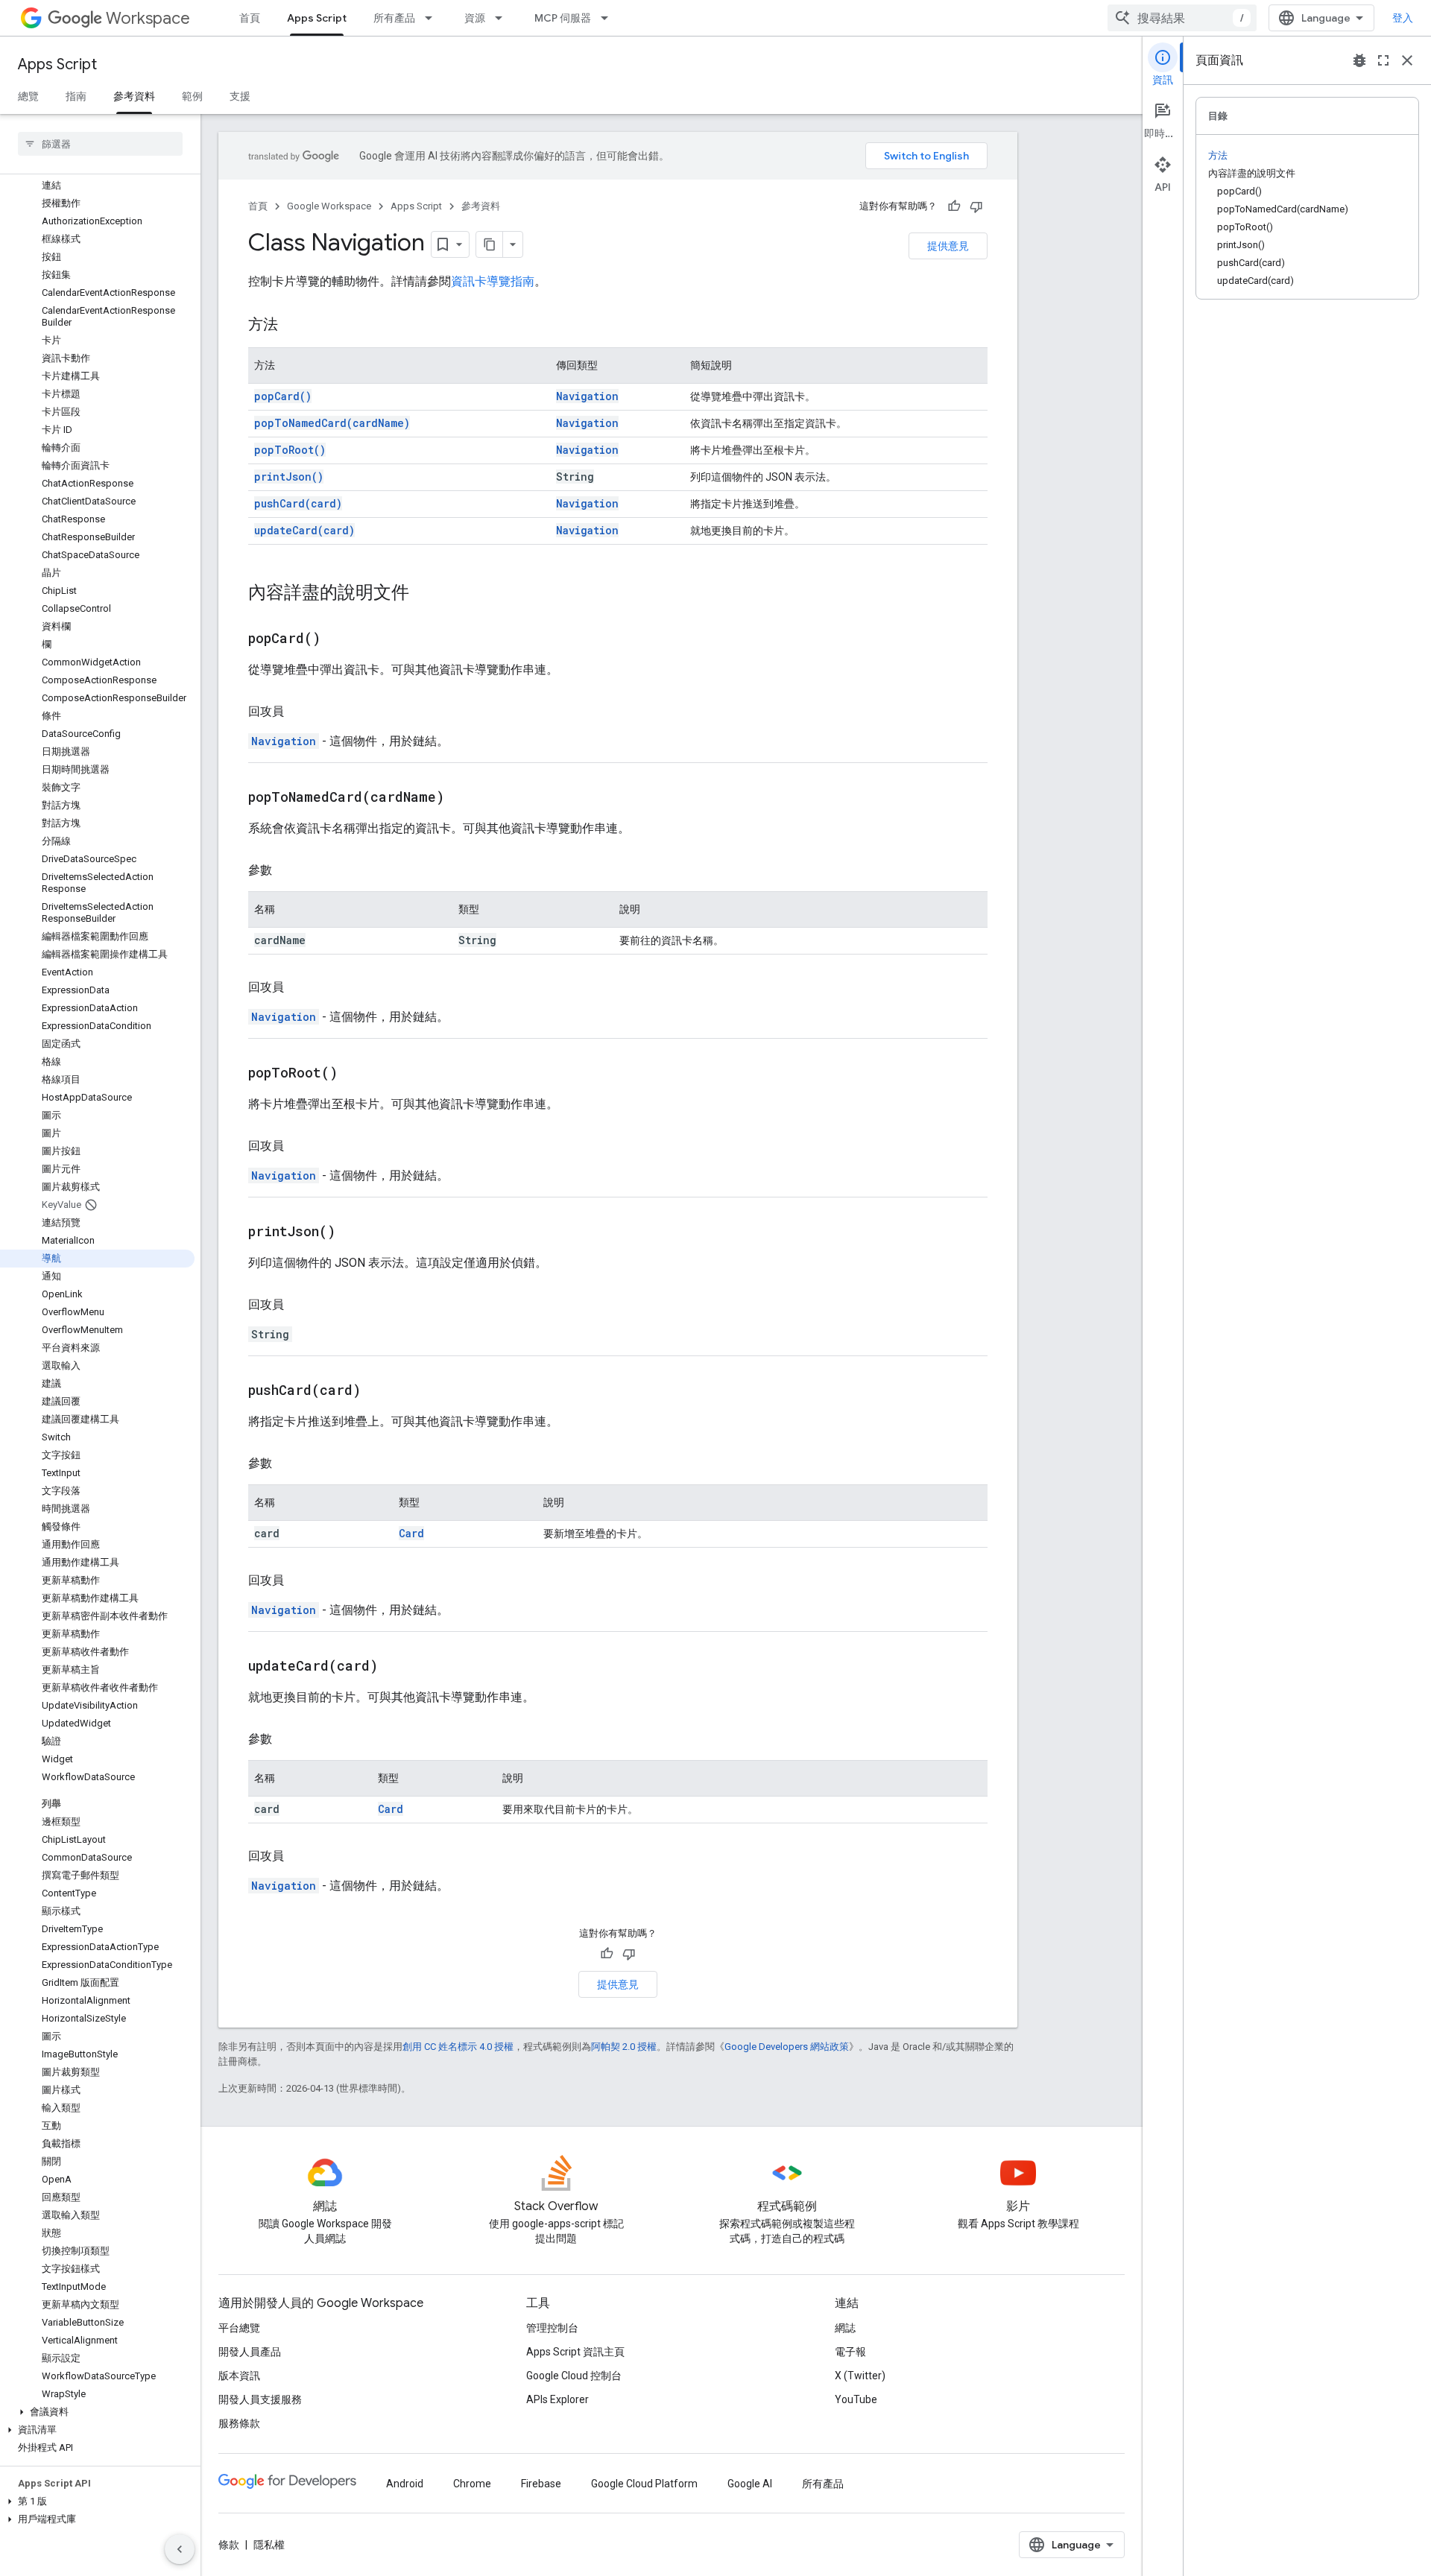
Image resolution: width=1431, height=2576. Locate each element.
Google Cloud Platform (644, 2484)
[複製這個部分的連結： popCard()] (339, 639)
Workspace (148, 18)
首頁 (250, 18)
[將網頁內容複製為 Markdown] (490, 244)
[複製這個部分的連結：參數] (287, 870)
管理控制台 (552, 2328)
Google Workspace (329, 206)
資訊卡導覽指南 (493, 281)
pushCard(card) (298, 503)
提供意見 (948, 246)
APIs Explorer (557, 2399)
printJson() (289, 477)
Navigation (587, 396)
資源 (475, 18)
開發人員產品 (250, 2352)
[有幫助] (954, 206)
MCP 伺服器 (563, 18)
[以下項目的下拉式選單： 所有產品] (433, 18)
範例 (192, 96)
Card (411, 1533)
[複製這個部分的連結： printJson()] (354, 1232)
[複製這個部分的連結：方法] (293, 326)
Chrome (472, 2484)
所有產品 (394, 18)
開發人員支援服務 (260, 2399)
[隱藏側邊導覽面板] (180, 2549)
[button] (97, 2412)
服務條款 (239, 2423)
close (1407, 60)
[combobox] (1182, 18)
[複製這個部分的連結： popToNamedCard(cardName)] (463, 798)
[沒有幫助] (976, 206)
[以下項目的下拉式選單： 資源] (503, 18)
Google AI (750, 2484)
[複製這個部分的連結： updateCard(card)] (397, 1667)
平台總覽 (239, 2328)
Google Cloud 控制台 (574, 2376)
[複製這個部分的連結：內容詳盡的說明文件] (424, 594)
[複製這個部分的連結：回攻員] (299, 712)
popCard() (283, 396)
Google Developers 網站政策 (787, 2047)
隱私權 (269, 2545)
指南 (76, 96)
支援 (240, 96)
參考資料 (134, 96)
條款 (229, 2545)
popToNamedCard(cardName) (332, 423)
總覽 (28, 96)
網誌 (845, 2328)
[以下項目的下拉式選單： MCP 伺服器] (609, 18)
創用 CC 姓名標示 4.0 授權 (458, 2047)
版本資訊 (239, 2376)
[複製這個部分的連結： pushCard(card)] (379, 1391)
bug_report (1359, 60)
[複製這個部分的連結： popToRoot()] (356, 1074)
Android (405, 2484)
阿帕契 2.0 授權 (624, 2047)
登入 (1403, 18)
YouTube (856, 2399)
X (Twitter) (860, 2376)
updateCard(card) (304, 530)
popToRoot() (290, 450)
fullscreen (1383, 60)
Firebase (541, 2484)
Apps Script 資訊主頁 (575, 2352)
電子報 (850, 2352)
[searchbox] (100, 144)
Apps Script (317, 18)
